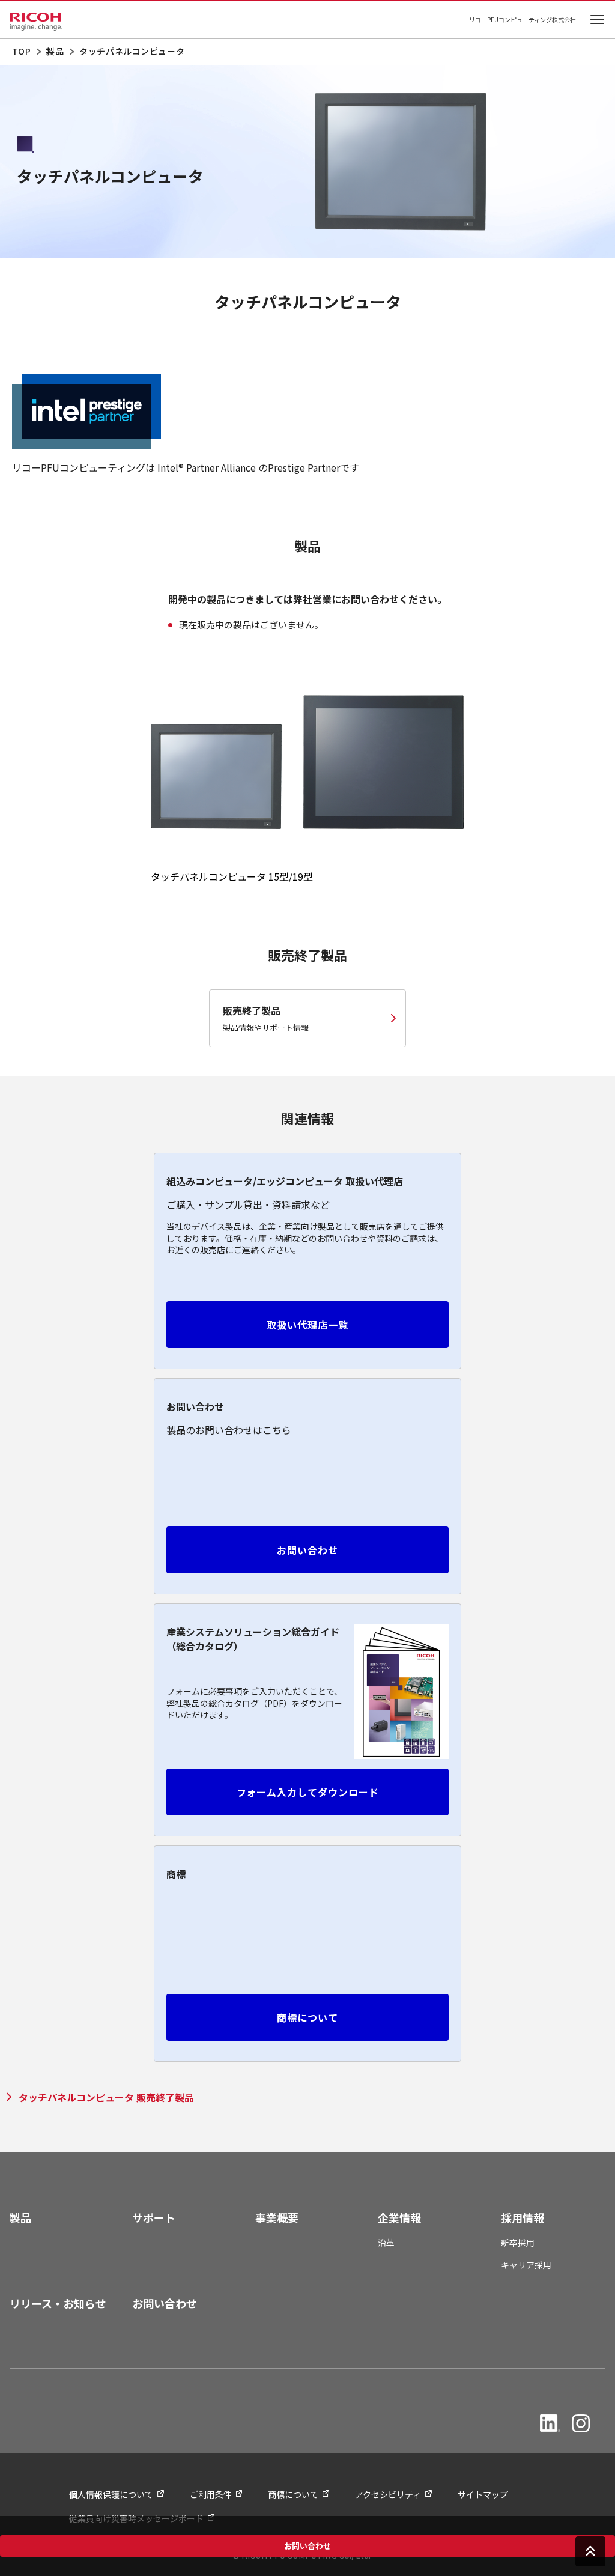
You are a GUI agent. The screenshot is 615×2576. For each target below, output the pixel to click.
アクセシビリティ (388, 2494)
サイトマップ (483, 2494)
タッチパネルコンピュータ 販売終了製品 (106, 2097)
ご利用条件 (211, 2494)
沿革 (386, 2243)
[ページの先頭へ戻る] (590, 2550)
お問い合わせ (307, 2546)
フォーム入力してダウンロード (308, 1792)
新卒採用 (518, 2243)
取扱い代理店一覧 (307, 1325)
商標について (307, 2017)
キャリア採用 (526, 2265)
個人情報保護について (111, 2494)
